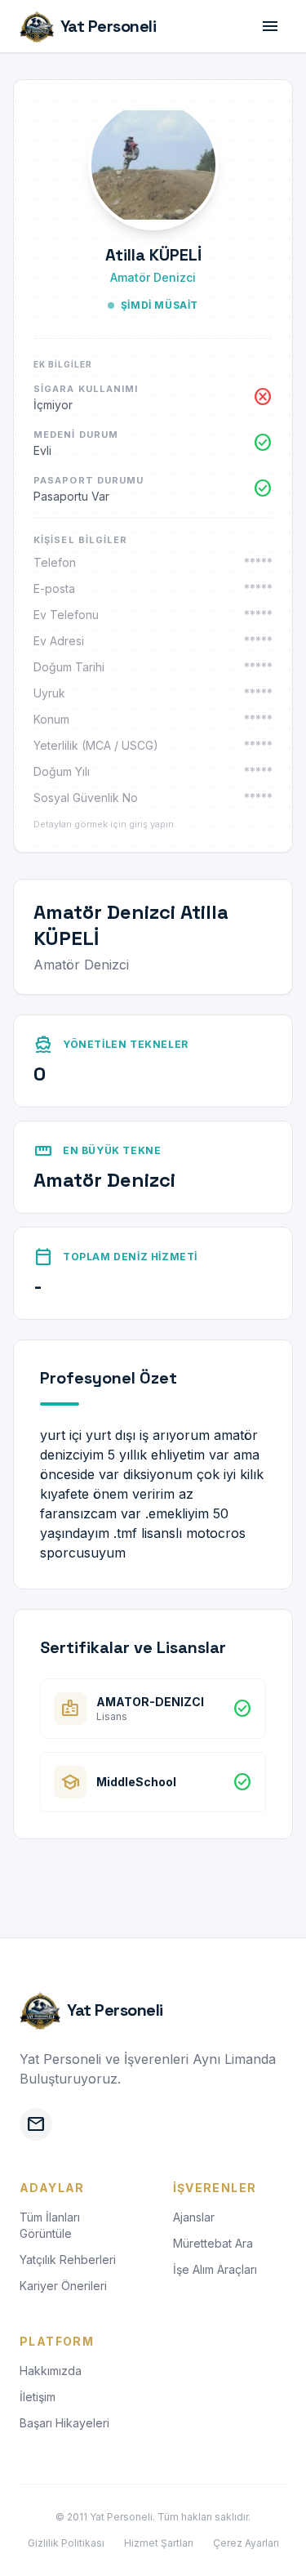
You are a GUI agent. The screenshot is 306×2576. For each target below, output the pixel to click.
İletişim (38, 2397)
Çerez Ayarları (246, 2543)
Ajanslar (194, 2217)
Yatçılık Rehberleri (68, 2260)
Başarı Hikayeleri (64, 2423)
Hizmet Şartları (159, 2543)
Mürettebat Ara (213, 2243)
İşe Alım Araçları (215, 2269)
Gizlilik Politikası (66, 2543)
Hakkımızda (51, 2371)
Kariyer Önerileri (63, 2286)
